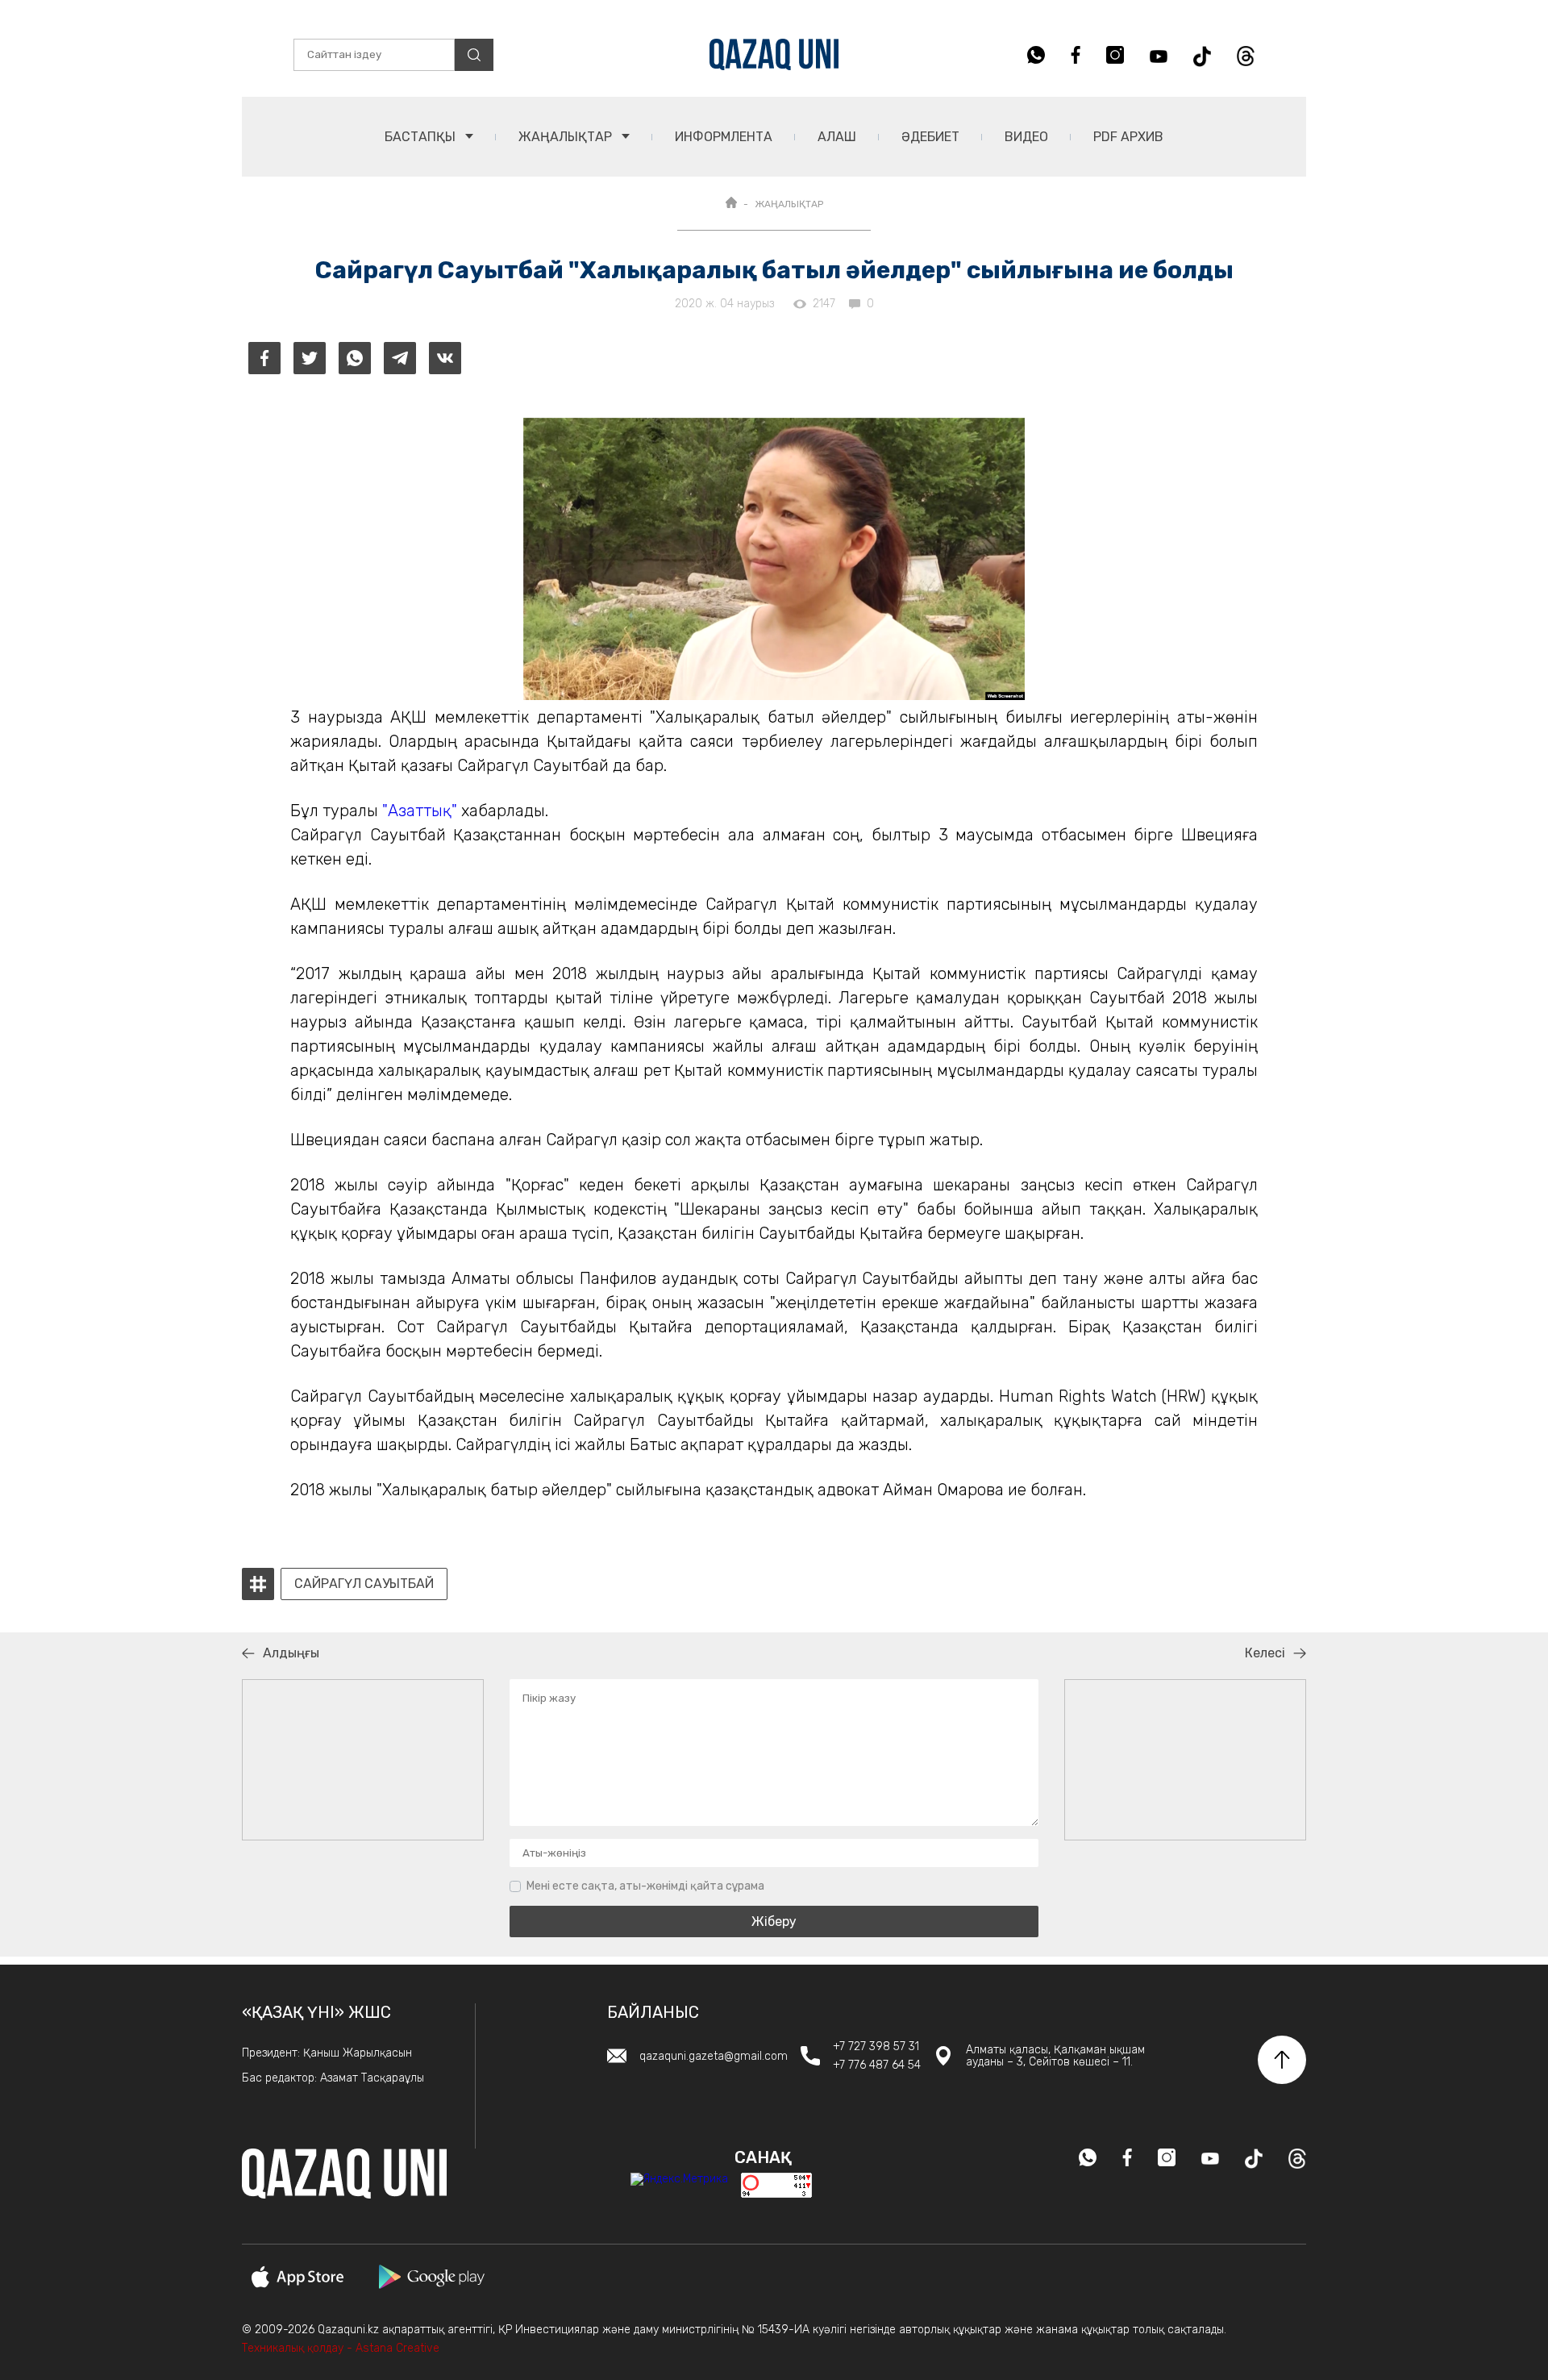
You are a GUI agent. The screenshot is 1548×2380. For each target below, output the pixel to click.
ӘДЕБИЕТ (930, 137)
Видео (1026, 137)
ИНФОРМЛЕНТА (724, 137)
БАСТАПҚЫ (422, 137)
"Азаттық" (420, 811)
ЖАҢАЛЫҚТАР (567, 137)
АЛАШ (837, 137)
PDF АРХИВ (1128, 137)
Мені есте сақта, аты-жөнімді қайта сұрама (645, 1886)
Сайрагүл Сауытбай (364, 1584)
